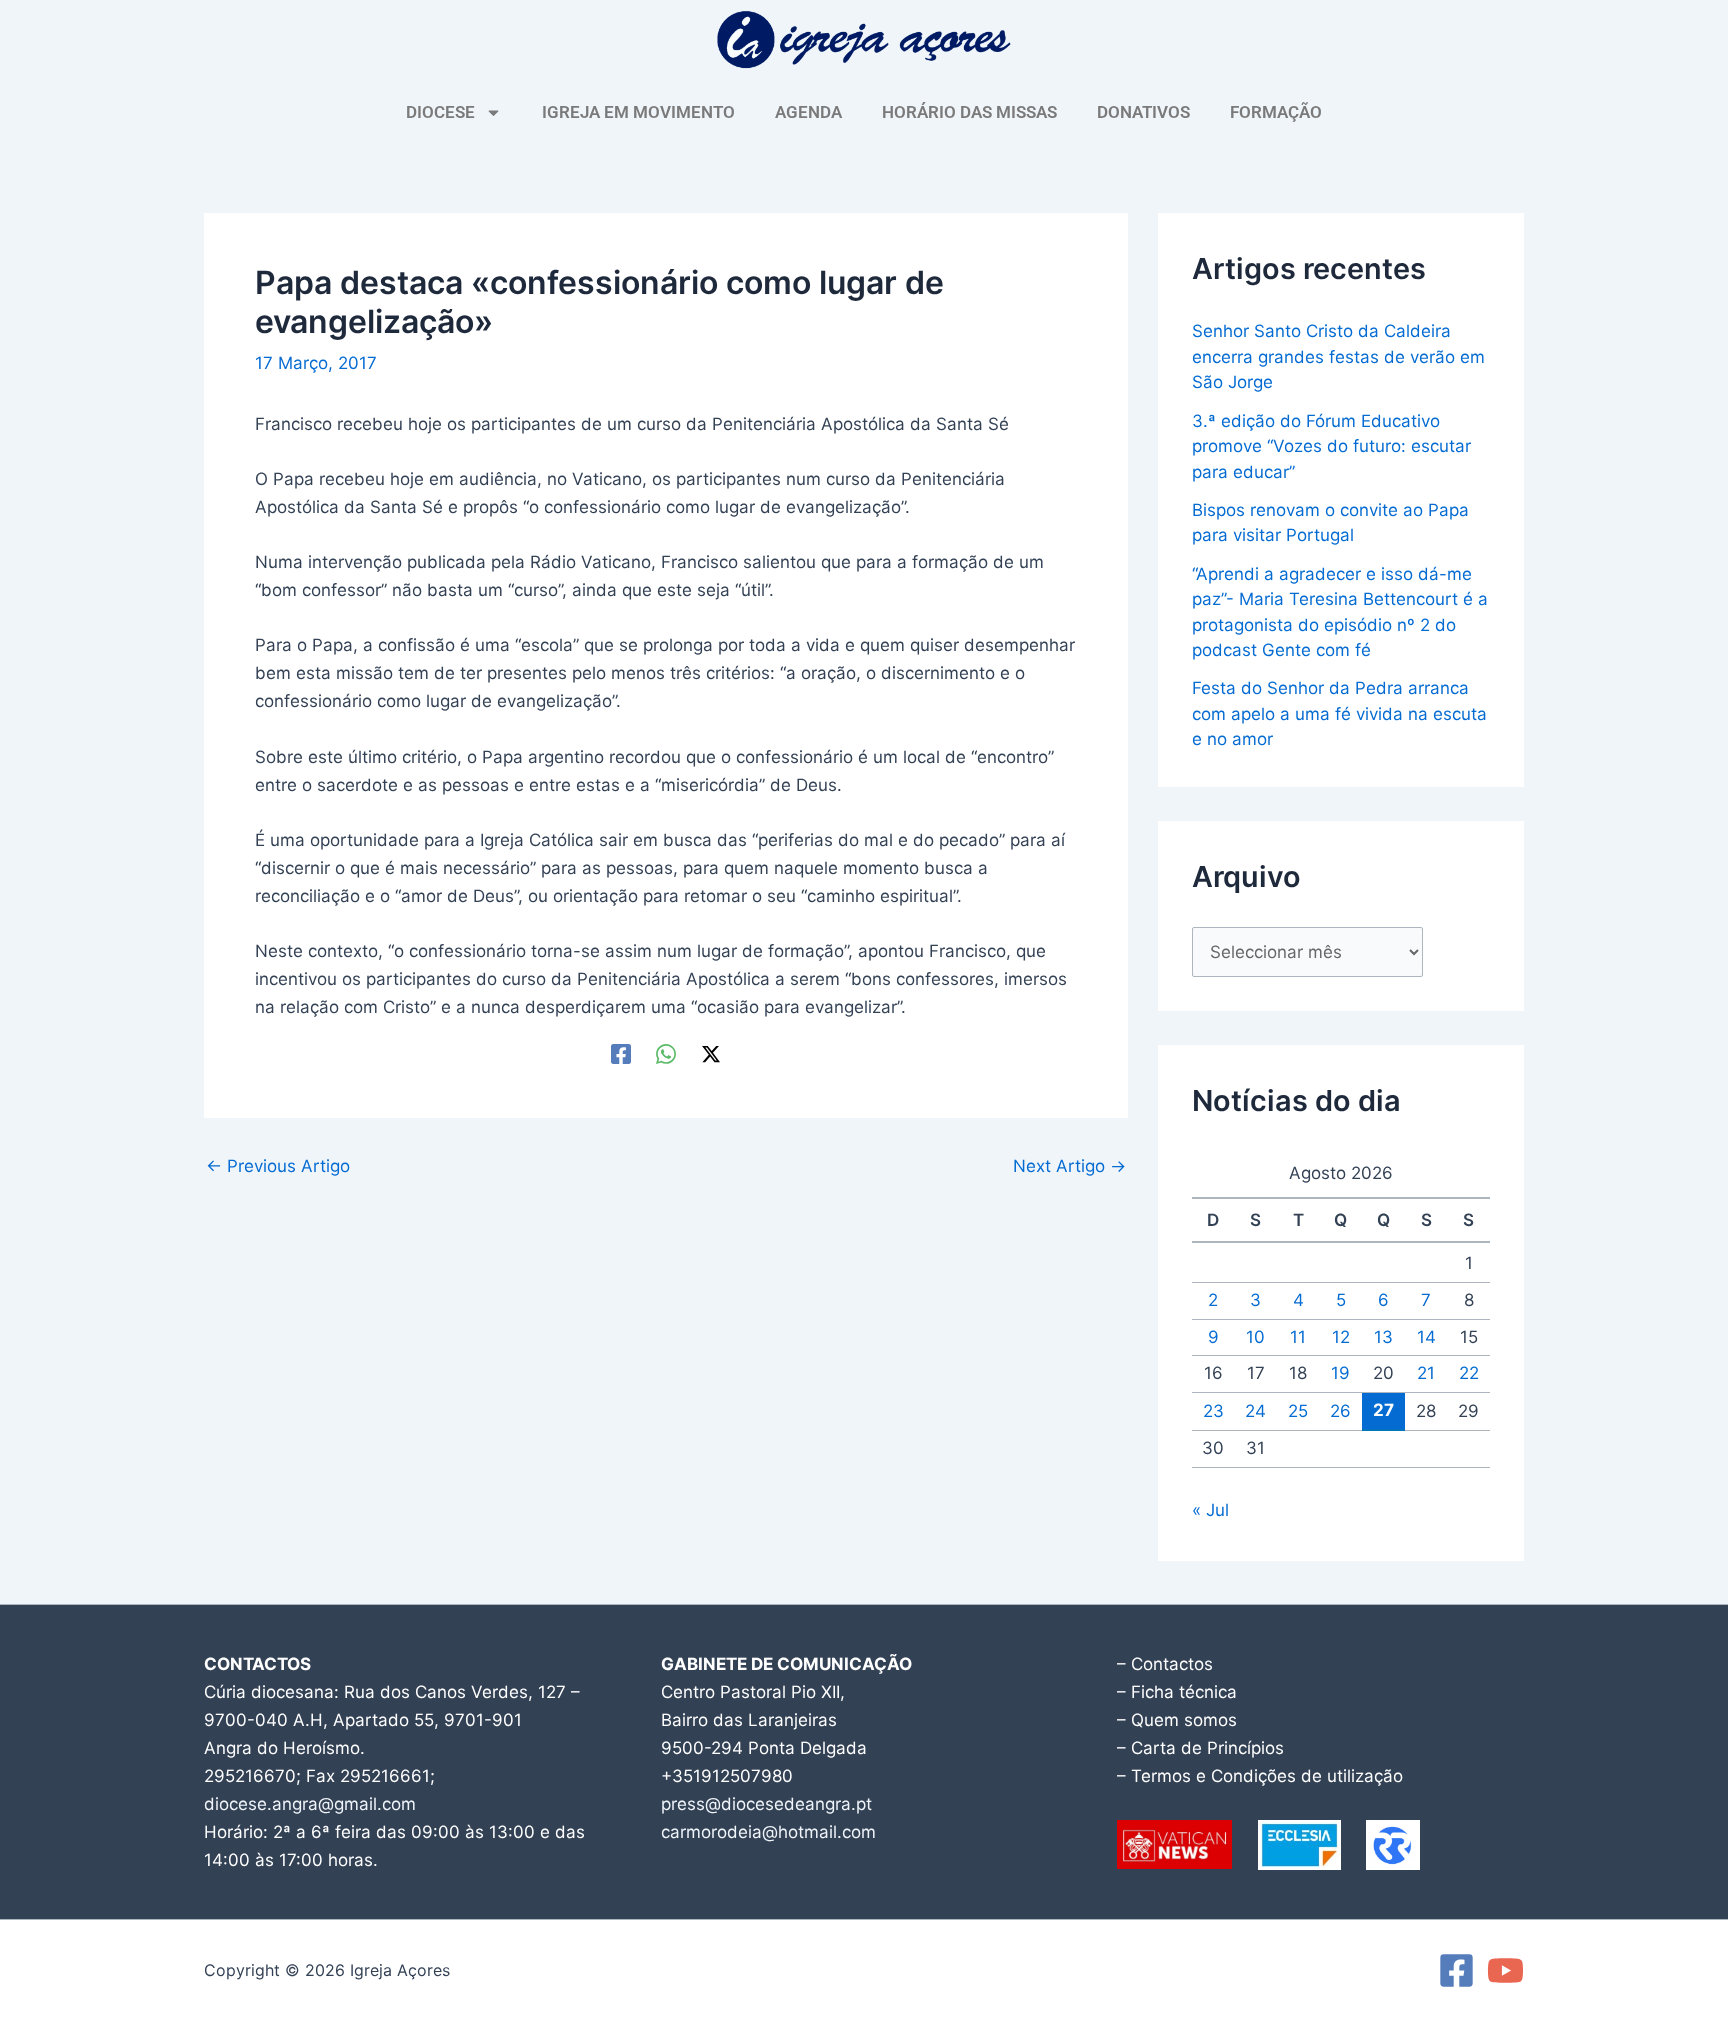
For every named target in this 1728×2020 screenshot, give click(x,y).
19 (1340, 1373)
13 (1383, 1337)
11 (1298, 1337)
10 (1255, 1337)
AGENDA (808, 112)
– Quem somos (1177, 1720)
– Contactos (1165, 1664)
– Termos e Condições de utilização (1260, 1776)
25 (1298, 1411)
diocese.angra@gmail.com (310, 1804)
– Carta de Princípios (1200, 1748)
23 (1213, 1411)
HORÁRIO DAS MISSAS (969, 112)
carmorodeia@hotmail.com (768, 1832)
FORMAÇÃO (1276, 112)
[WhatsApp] (666, 1052)
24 (1255, 1411)
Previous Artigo (278, 1166)
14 (1426, 1337)
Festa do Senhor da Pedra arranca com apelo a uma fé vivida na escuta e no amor (1339, 713)
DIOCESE (440, 112)
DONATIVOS (1143, 112)
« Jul (1210, 1510)
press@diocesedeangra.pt (766, 1804)
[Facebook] (621, 1052)
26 (1340, 1411)
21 (1426, 1373)
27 (1383, 1410)
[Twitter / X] (711, 1052)
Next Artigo (1069, 1166)
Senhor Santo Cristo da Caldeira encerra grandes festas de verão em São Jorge (1338, 356)
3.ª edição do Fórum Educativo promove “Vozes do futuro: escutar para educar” (1331, 446)
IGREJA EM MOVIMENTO (638, 112)
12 (1341, 1337)
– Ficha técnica (1177, 1692)
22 (1469, 1373)
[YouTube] (1505, 1970)
